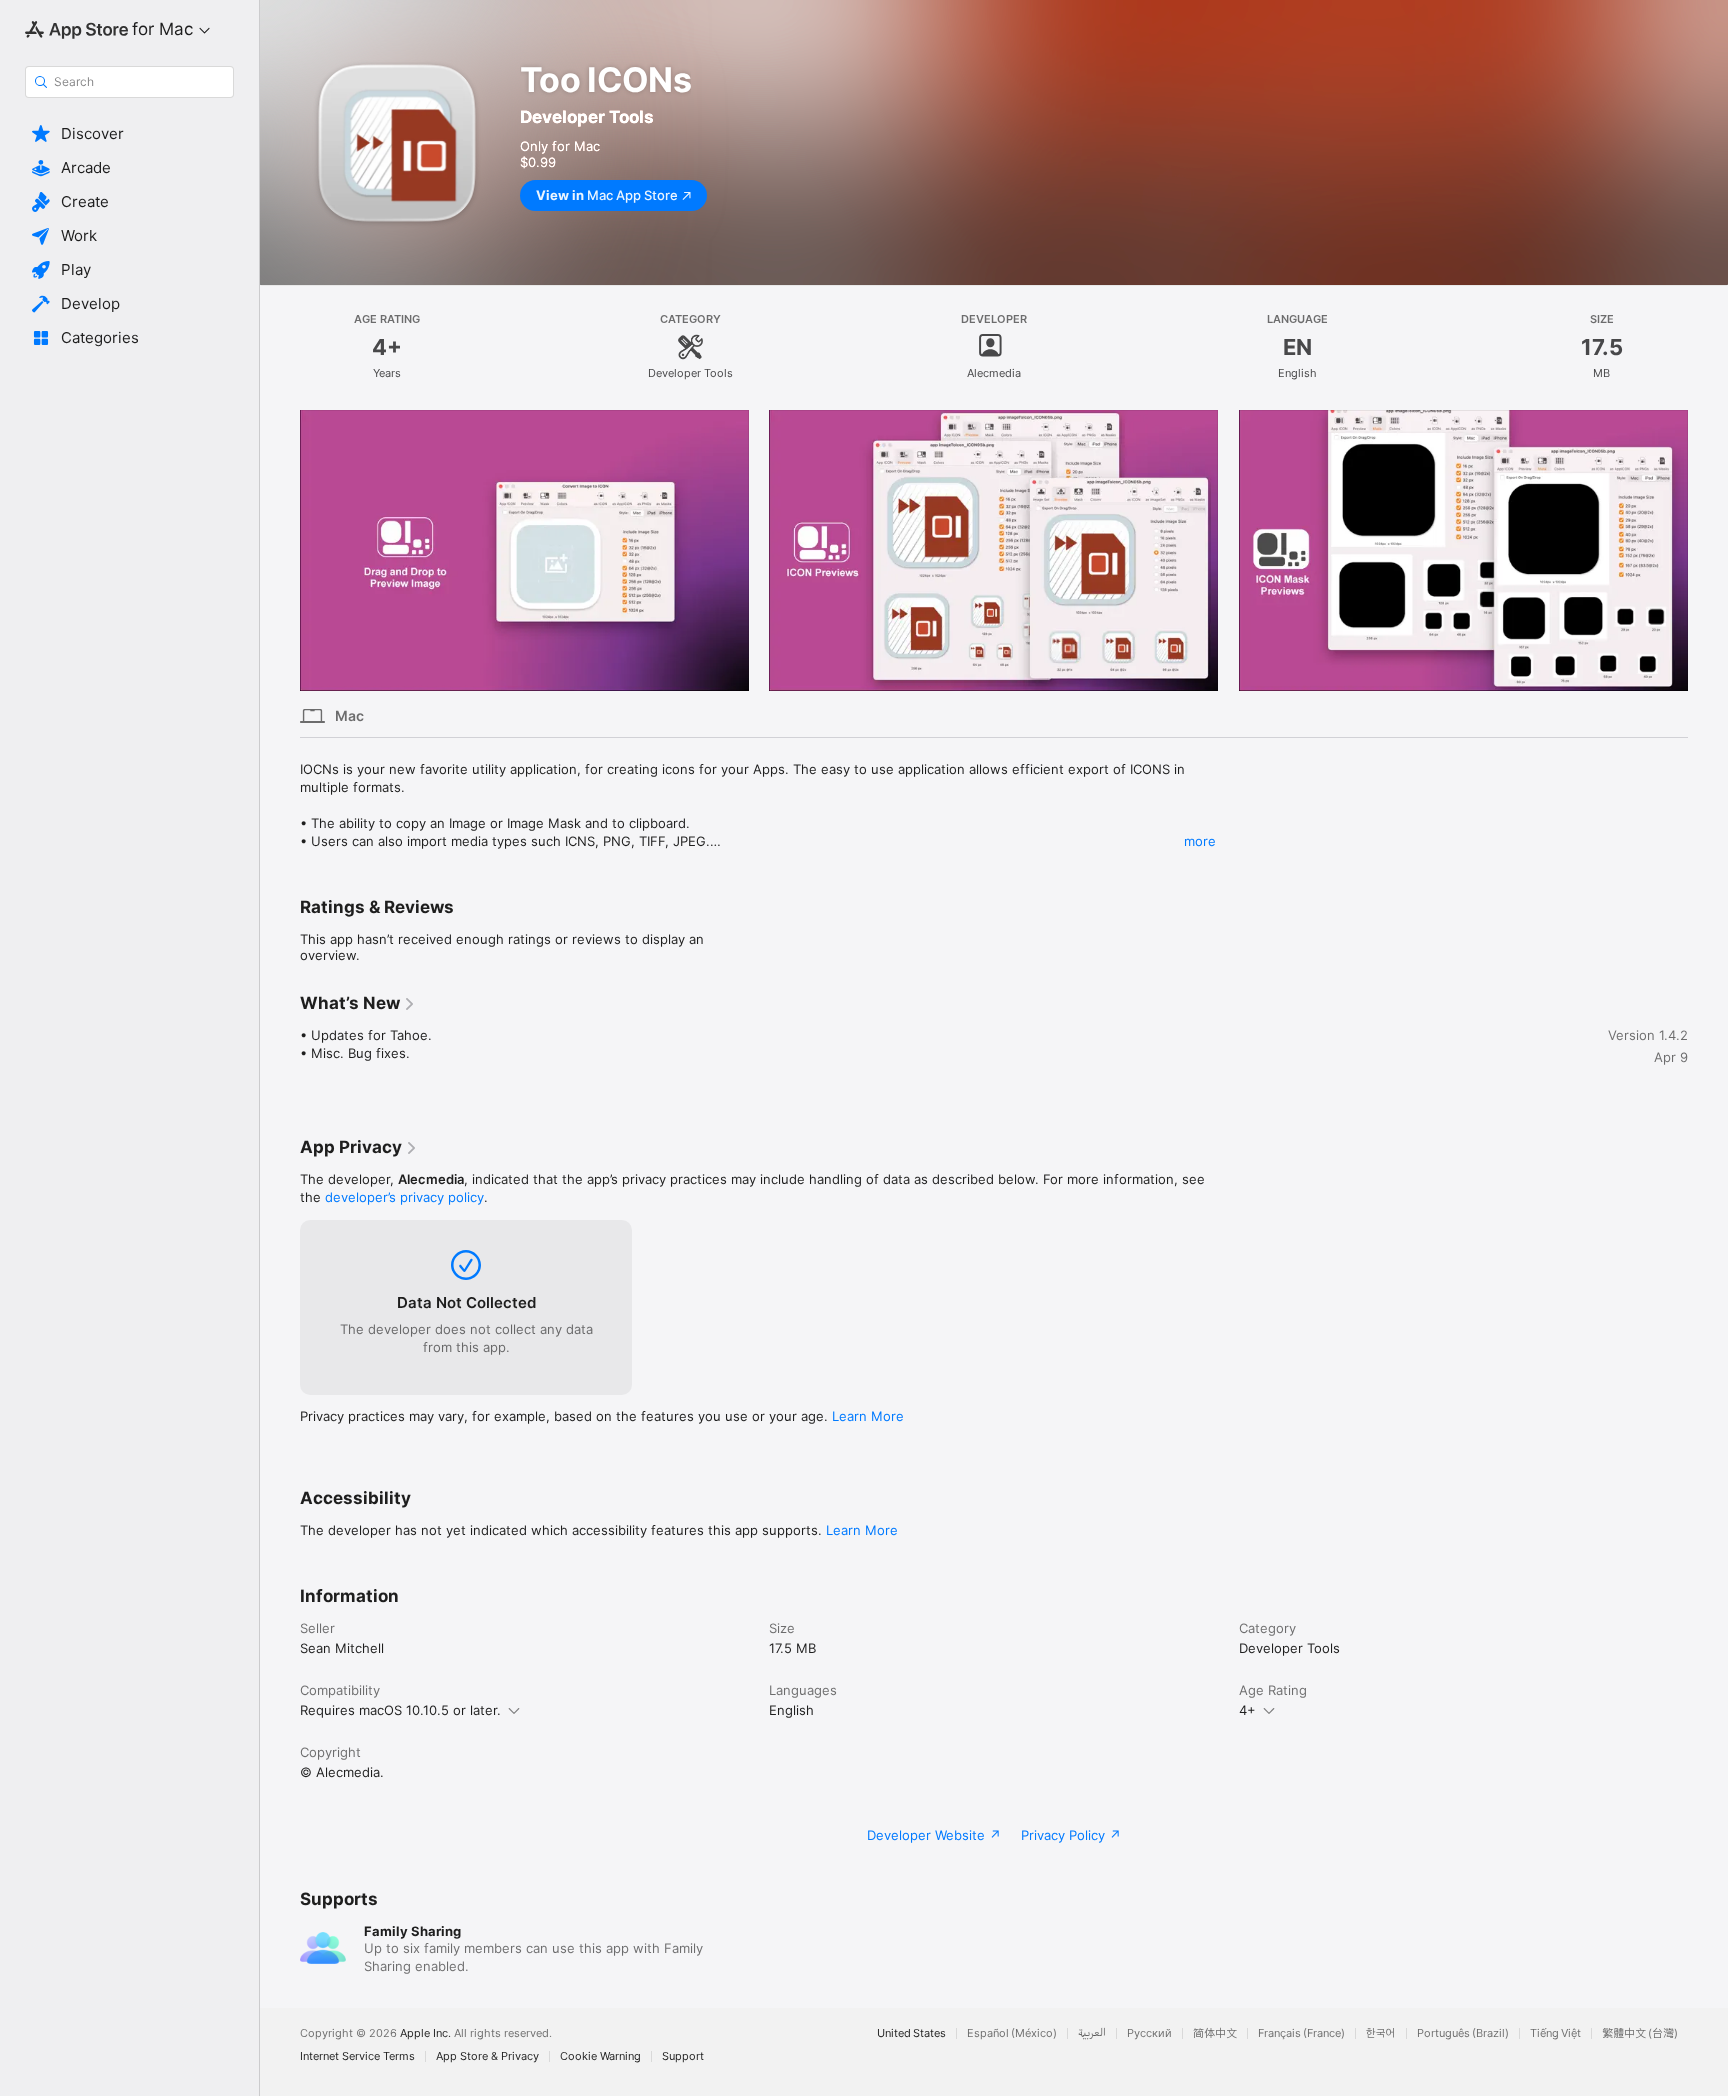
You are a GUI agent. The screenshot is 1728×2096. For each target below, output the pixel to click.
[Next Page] (1708, 550)
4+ (1247, 1710)
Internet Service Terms (357, 2056)
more (1200, 841)
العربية (1092, 2033)
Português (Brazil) (1463, 2033)
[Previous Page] (280, 550)
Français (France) (1301, 2033)
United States (911, 2033)
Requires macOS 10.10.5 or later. (400, 1710)
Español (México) (1012, 2033)
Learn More (868, 1416)
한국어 (1381, 2033)
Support (683, 2056)
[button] (129, 134)
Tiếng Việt (1555, 2033)
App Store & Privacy (487, 2056)
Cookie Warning (600, 2056)
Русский (1149, 2033)
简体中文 (1215, 2033)
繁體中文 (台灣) (1640, 2033)
